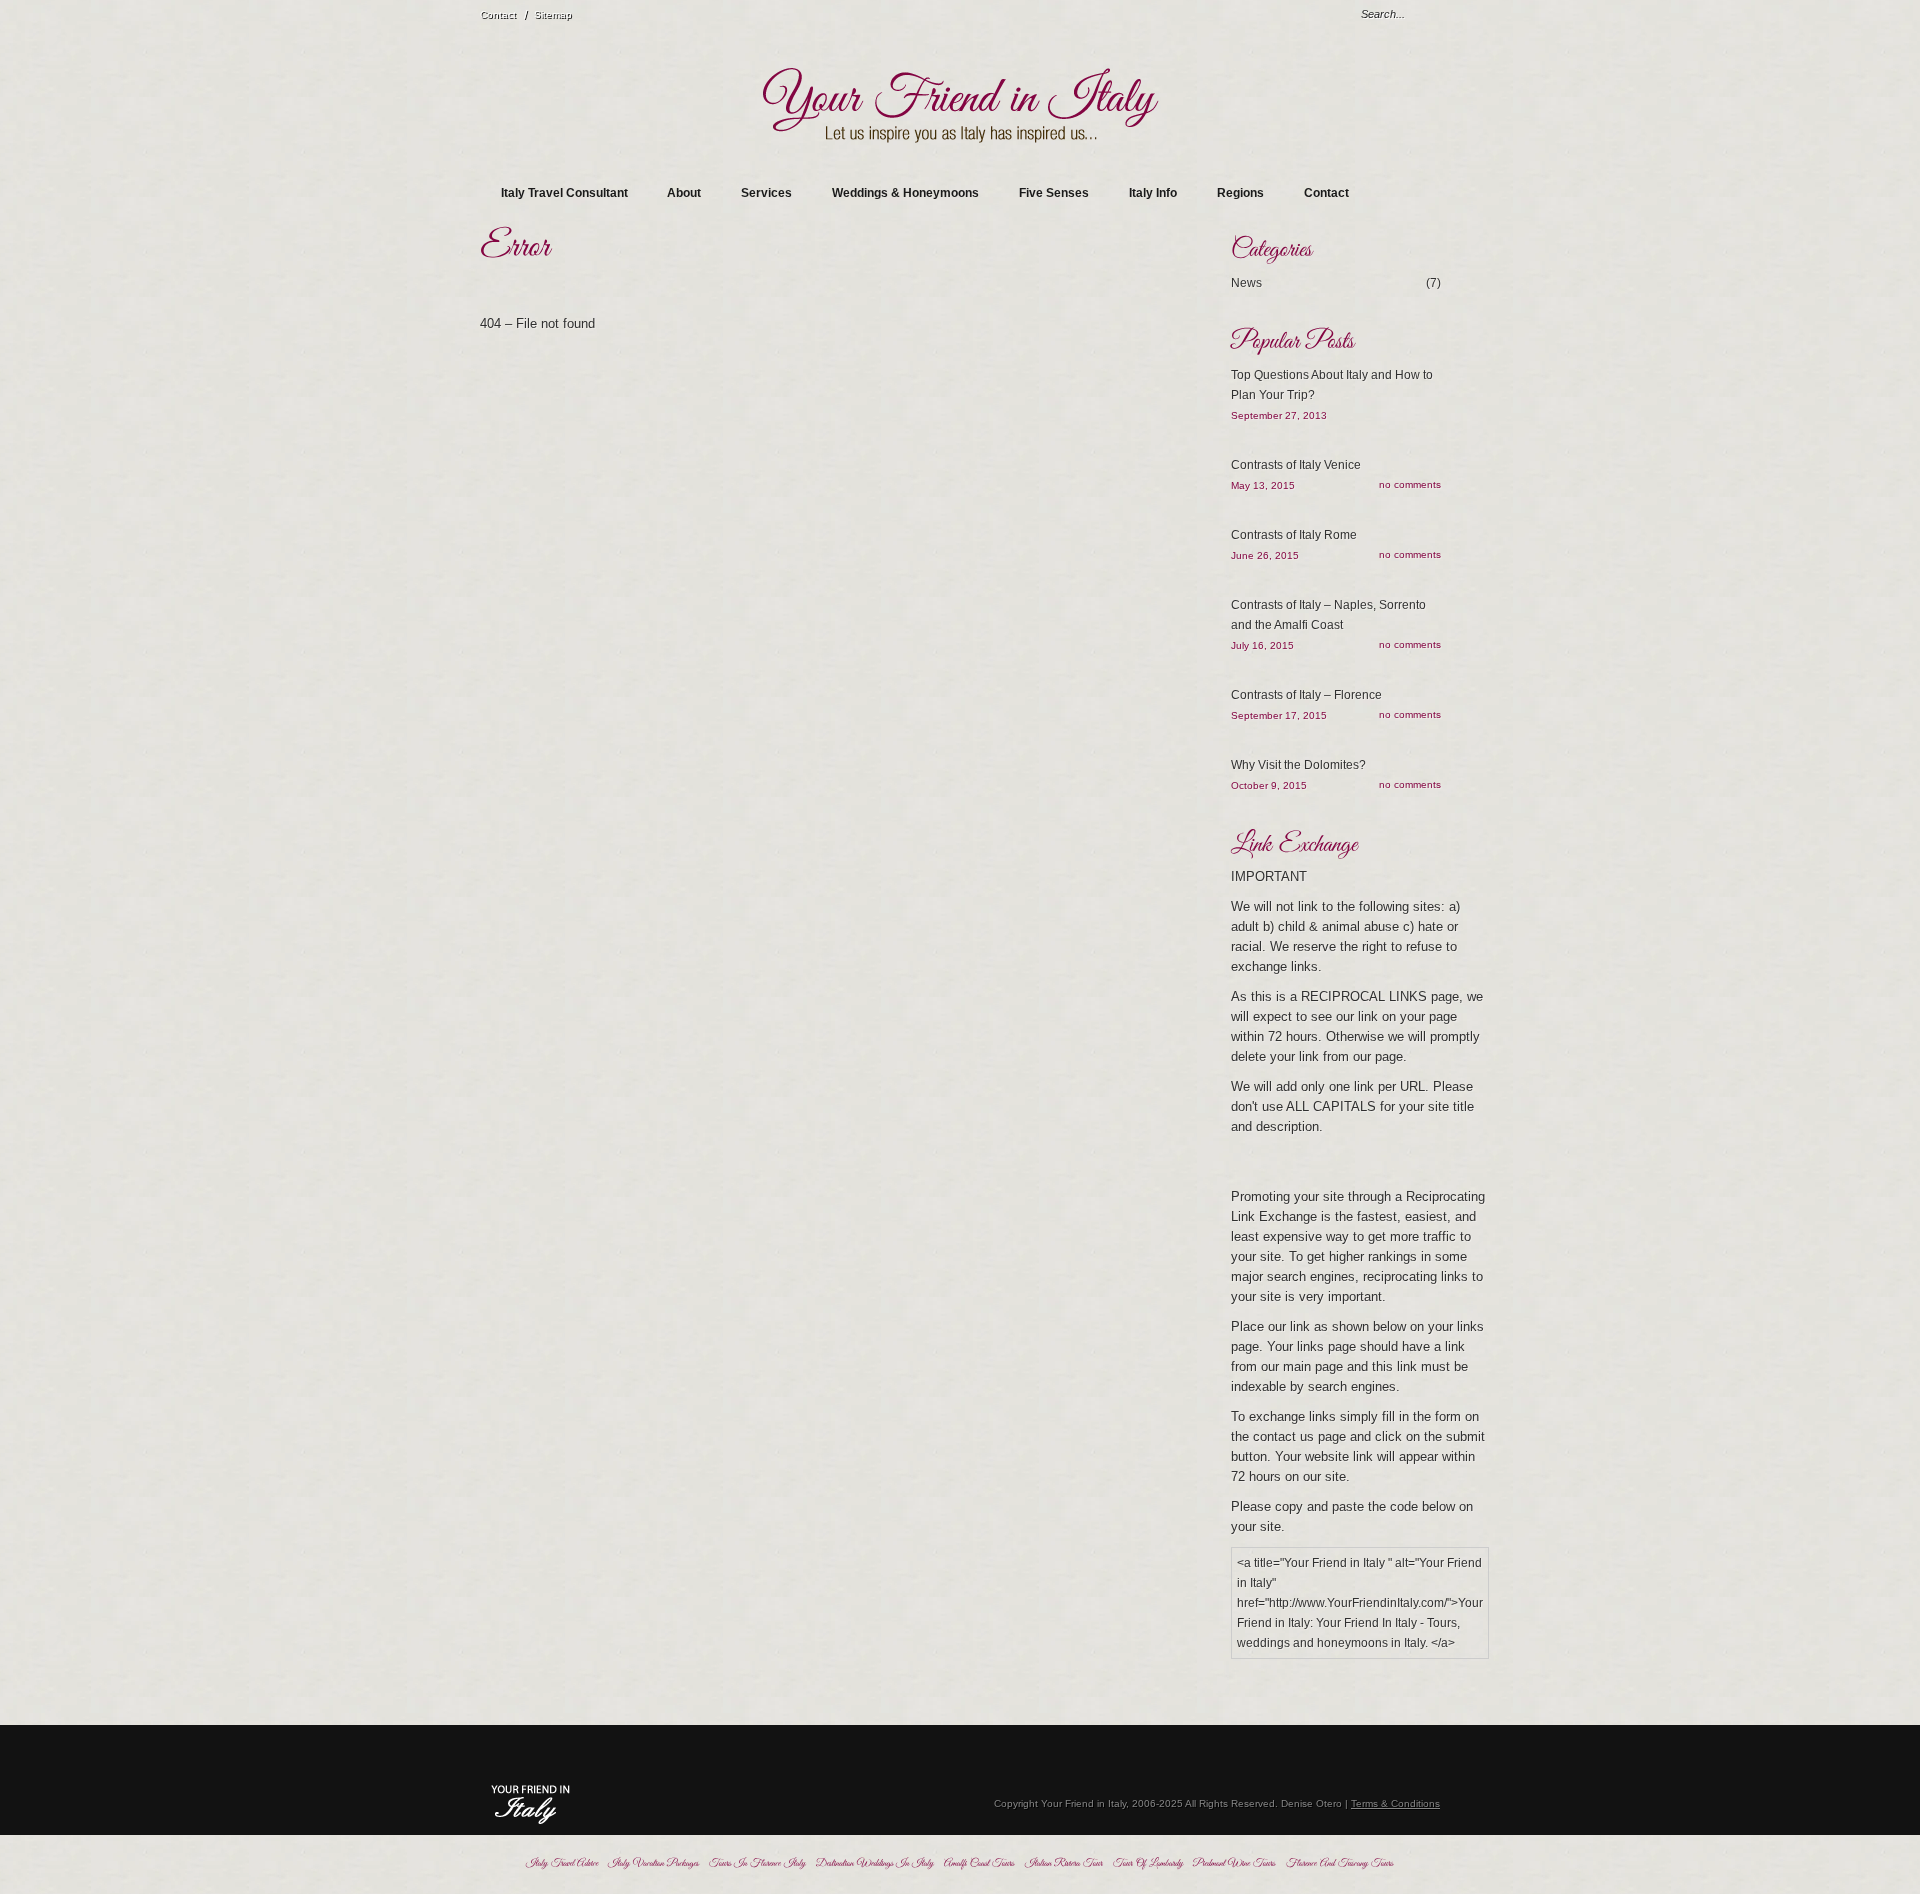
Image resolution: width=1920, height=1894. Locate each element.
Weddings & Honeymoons (905, 193)
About (684, 193)
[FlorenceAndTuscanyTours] (1340, 1863)
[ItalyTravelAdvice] (562, 1863)
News (1336, 283)
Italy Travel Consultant (564, 193)
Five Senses (1054, 193)
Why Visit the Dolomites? (1298, 765)
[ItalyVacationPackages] (653, 1863)
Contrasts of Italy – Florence (1306, 695)
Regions (1240, 193)
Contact (498, 14)
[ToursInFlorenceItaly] (757, 1863)
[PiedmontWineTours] (1234, 1863)
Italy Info (1153, 193)
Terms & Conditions (1395, 1803)
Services (766, 193)
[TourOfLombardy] (1148, 1863)
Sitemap (553, 14)
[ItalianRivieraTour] (1064, 1863)
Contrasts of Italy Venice (1296, 465)
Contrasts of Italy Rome (1294, 535)
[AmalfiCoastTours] (979, 1863)
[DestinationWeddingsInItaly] (875, 1863)
